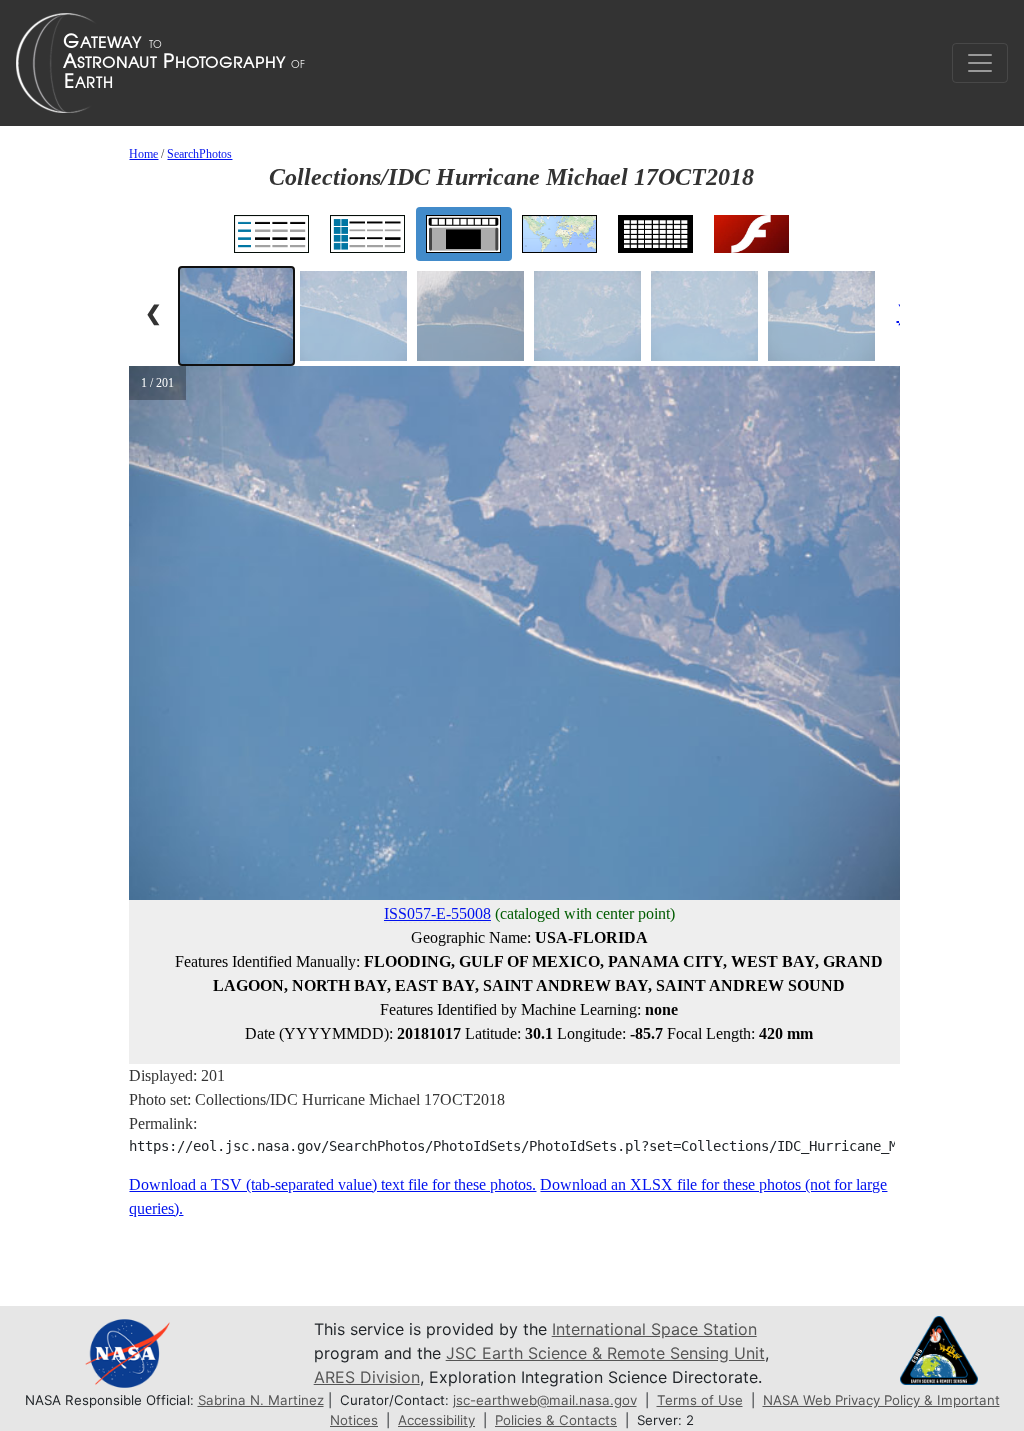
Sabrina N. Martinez (261, 1400)
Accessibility (436, 1420)
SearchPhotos (199, 154)
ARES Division (367, 1377)
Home (143, 154)
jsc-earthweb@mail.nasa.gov (545, 1400)
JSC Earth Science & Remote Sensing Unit (605, 1353)
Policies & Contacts (556, 1420)
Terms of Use (700, 1400)
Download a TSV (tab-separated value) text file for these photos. (332, 1184)
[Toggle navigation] (980, 63)
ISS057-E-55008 (437, 913)
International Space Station (654, 1329)
